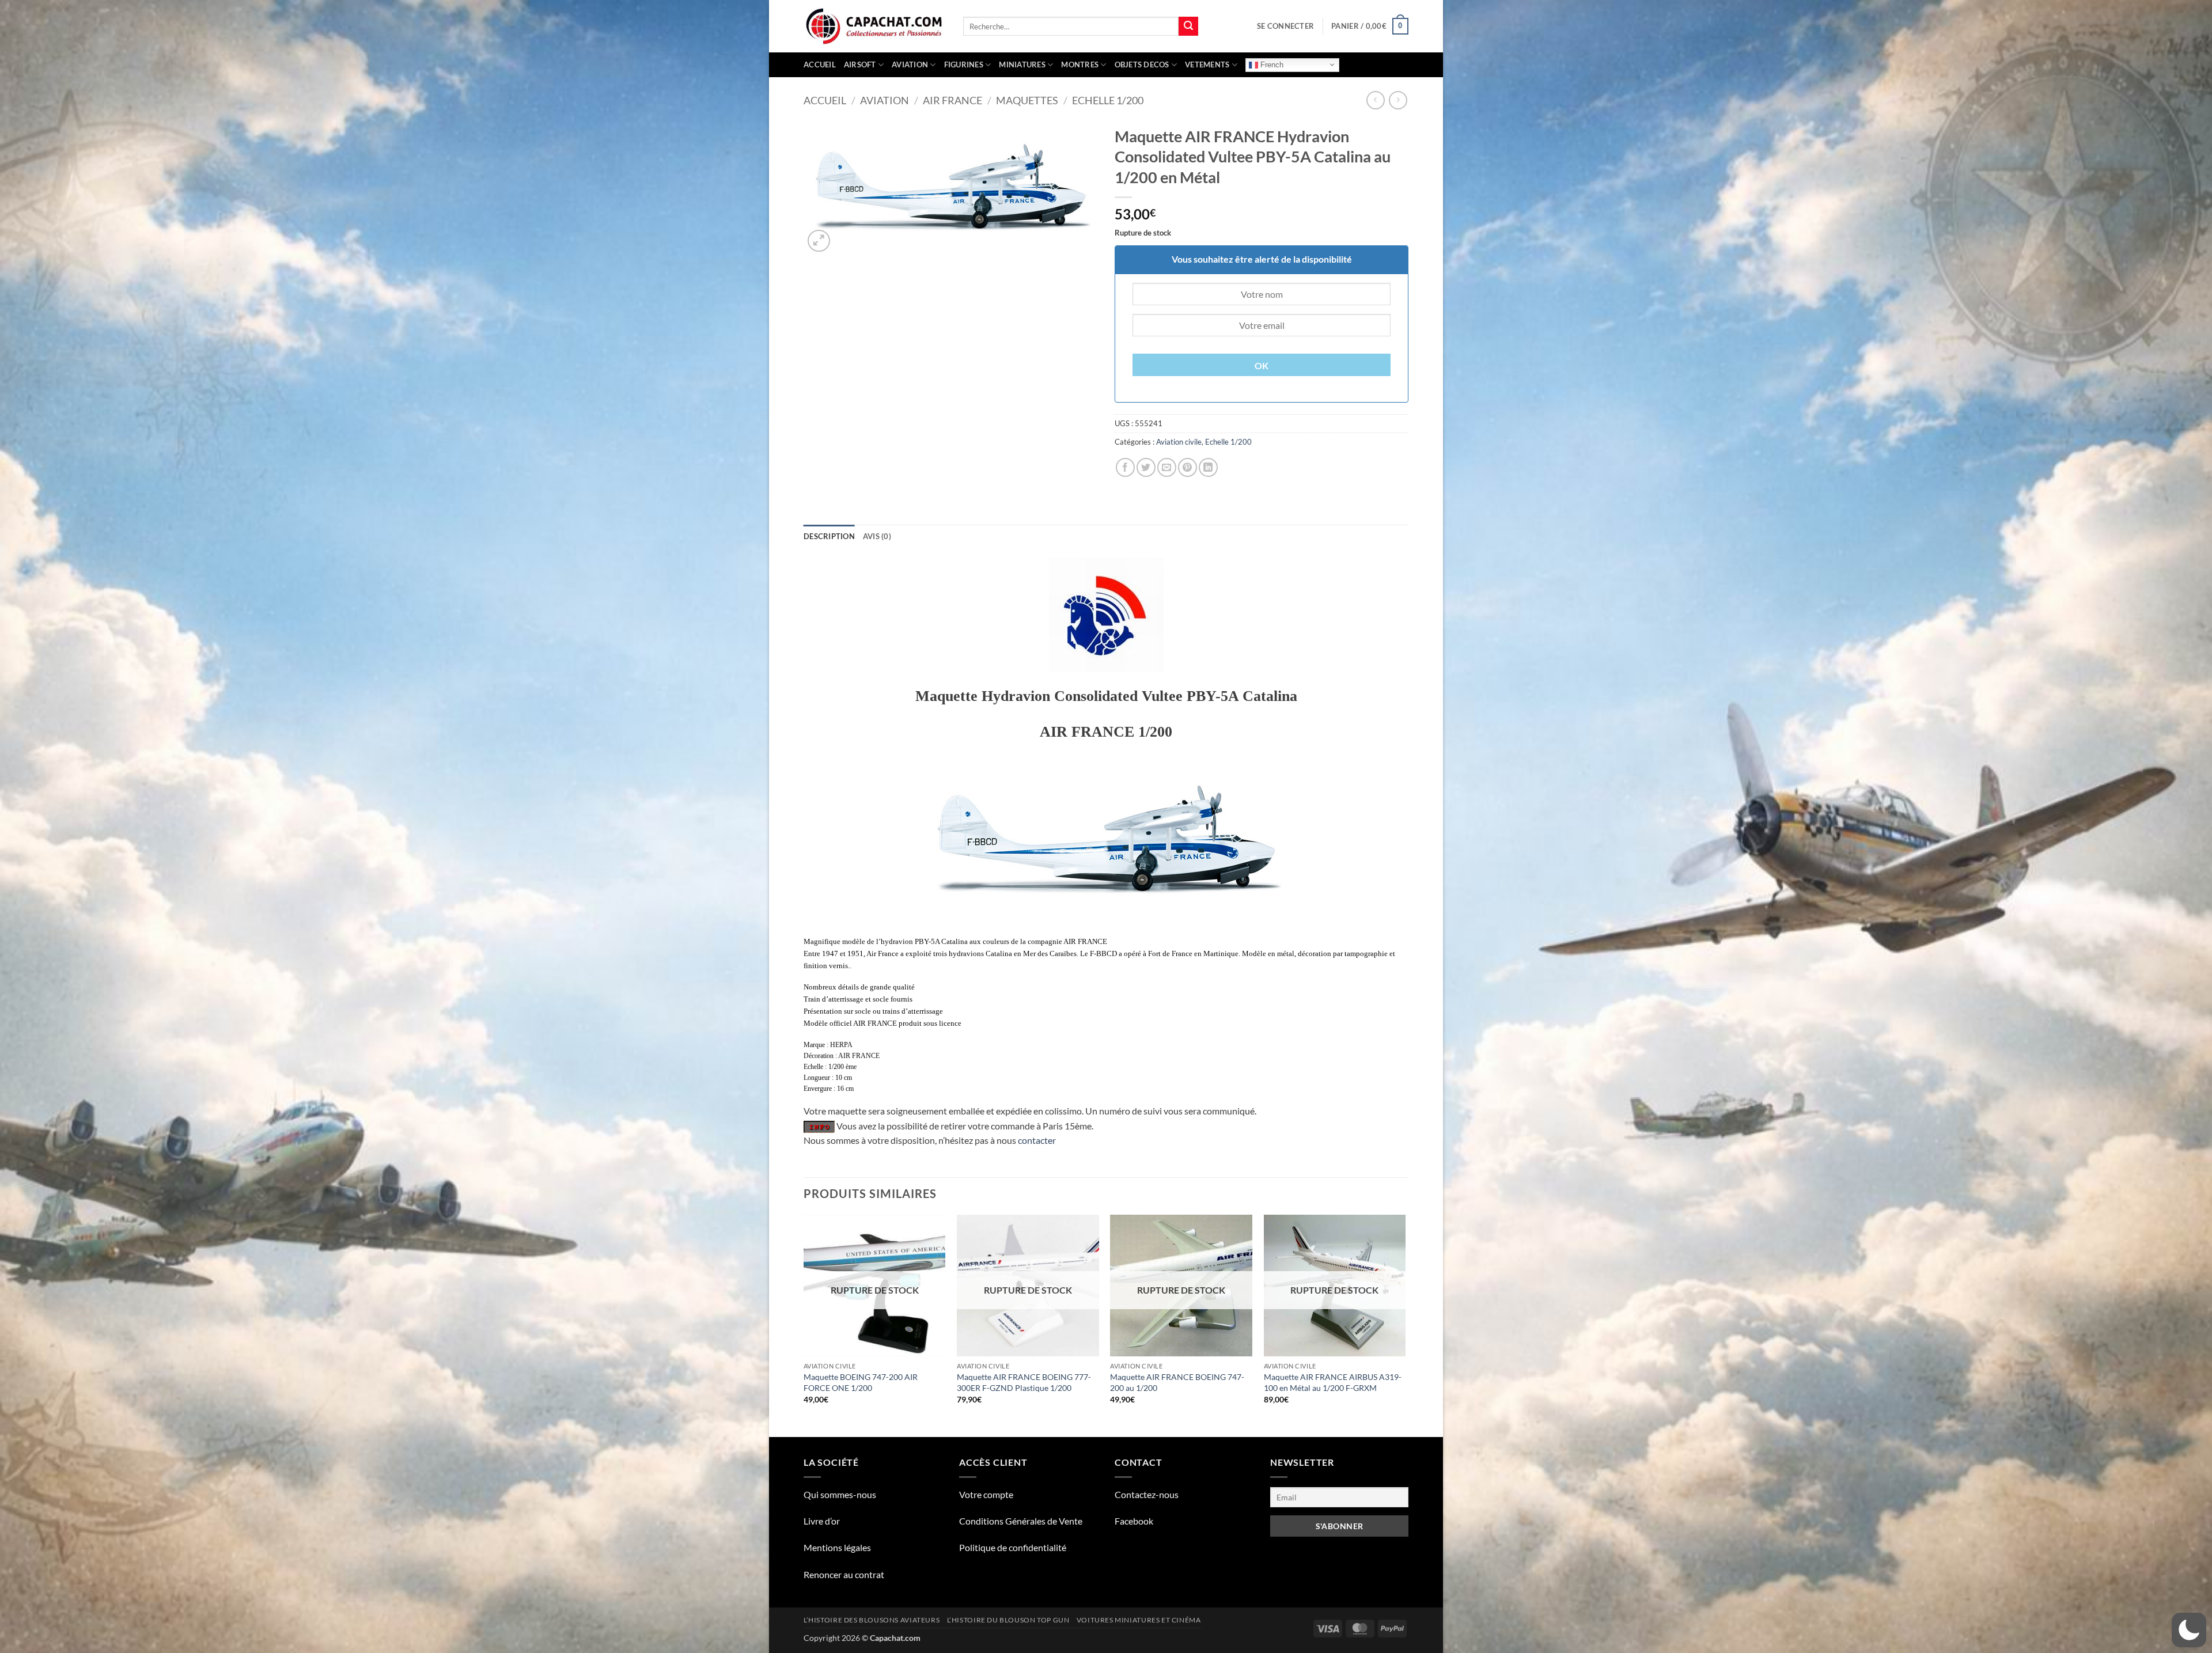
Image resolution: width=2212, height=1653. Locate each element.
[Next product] (1375, 100)
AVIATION (910, 65)
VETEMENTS (1207, 65)
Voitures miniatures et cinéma (1139, 1620)
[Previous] (804, 1325)
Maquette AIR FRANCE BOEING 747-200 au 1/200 (1177, 1382)
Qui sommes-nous (840, 1494)
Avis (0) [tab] (877, 536)
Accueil (820, 65)
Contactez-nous (1147, 1494)
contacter (1037, 1140)
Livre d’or (822, 1521)
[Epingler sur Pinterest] (1188, 467)
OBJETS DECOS (1142, 65)
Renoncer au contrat (844, 1574)
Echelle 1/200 (1108, 100)
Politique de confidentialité (1013, 1547)
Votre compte (986, 1494)
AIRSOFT (860, 65)
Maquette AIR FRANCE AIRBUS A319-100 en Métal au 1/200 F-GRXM (1333, 1382)
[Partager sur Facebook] (1125, 467)
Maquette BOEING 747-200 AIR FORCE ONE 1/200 (861, 1382)
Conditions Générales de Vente (1021, 1521)
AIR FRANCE (952, 100)
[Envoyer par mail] (1167, 467)
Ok (1262, 366)
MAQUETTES (1027, 100)
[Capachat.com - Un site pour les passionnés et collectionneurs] (875, 26)
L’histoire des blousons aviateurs (872, 1620)
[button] (1285, 26)
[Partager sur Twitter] (1146, 467)
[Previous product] (1398, 100)
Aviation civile (1179, 442)
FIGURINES (964, 65)
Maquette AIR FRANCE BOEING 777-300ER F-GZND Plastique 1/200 (1024, 1382)
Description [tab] (829, 536)
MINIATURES (1022, 65)
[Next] (1405, 1325)
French (1271, 64)
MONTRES (1080, 65)
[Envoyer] (1188, 26)
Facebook (1134, 1521)
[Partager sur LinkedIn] (1208, 467)
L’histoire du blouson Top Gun (1008, 1620)
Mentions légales (837, 1547)
